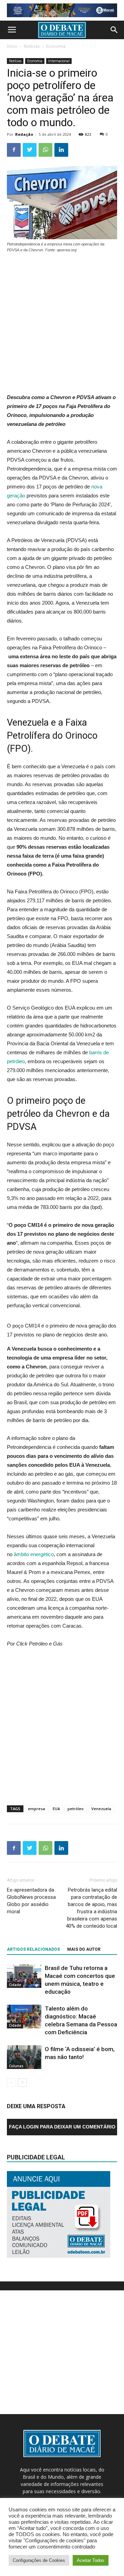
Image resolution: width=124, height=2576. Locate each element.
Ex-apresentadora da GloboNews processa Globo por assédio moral (31, 1901)
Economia (56, 46)
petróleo (76, 1809)
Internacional (59, 61)
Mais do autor (84, 1949)
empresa (37, 1809)
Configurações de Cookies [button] (39, 2560)
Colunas (16, 2066)
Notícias (32, 46)
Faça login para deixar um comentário (62, 2127)
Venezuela (101, 1809)
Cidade (15, 1985)
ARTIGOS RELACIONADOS (33, 1949)
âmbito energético (33, 1554)
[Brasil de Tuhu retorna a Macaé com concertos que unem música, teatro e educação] (24, 1976)
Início (12, 46)
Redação (24, 134)
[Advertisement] (62, 324)
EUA (56, 1809)
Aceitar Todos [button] (91, 2560)
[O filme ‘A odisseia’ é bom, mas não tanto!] (24, 2057)
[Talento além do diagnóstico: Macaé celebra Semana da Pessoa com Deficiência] (24, 2017)
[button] (114, 30)
